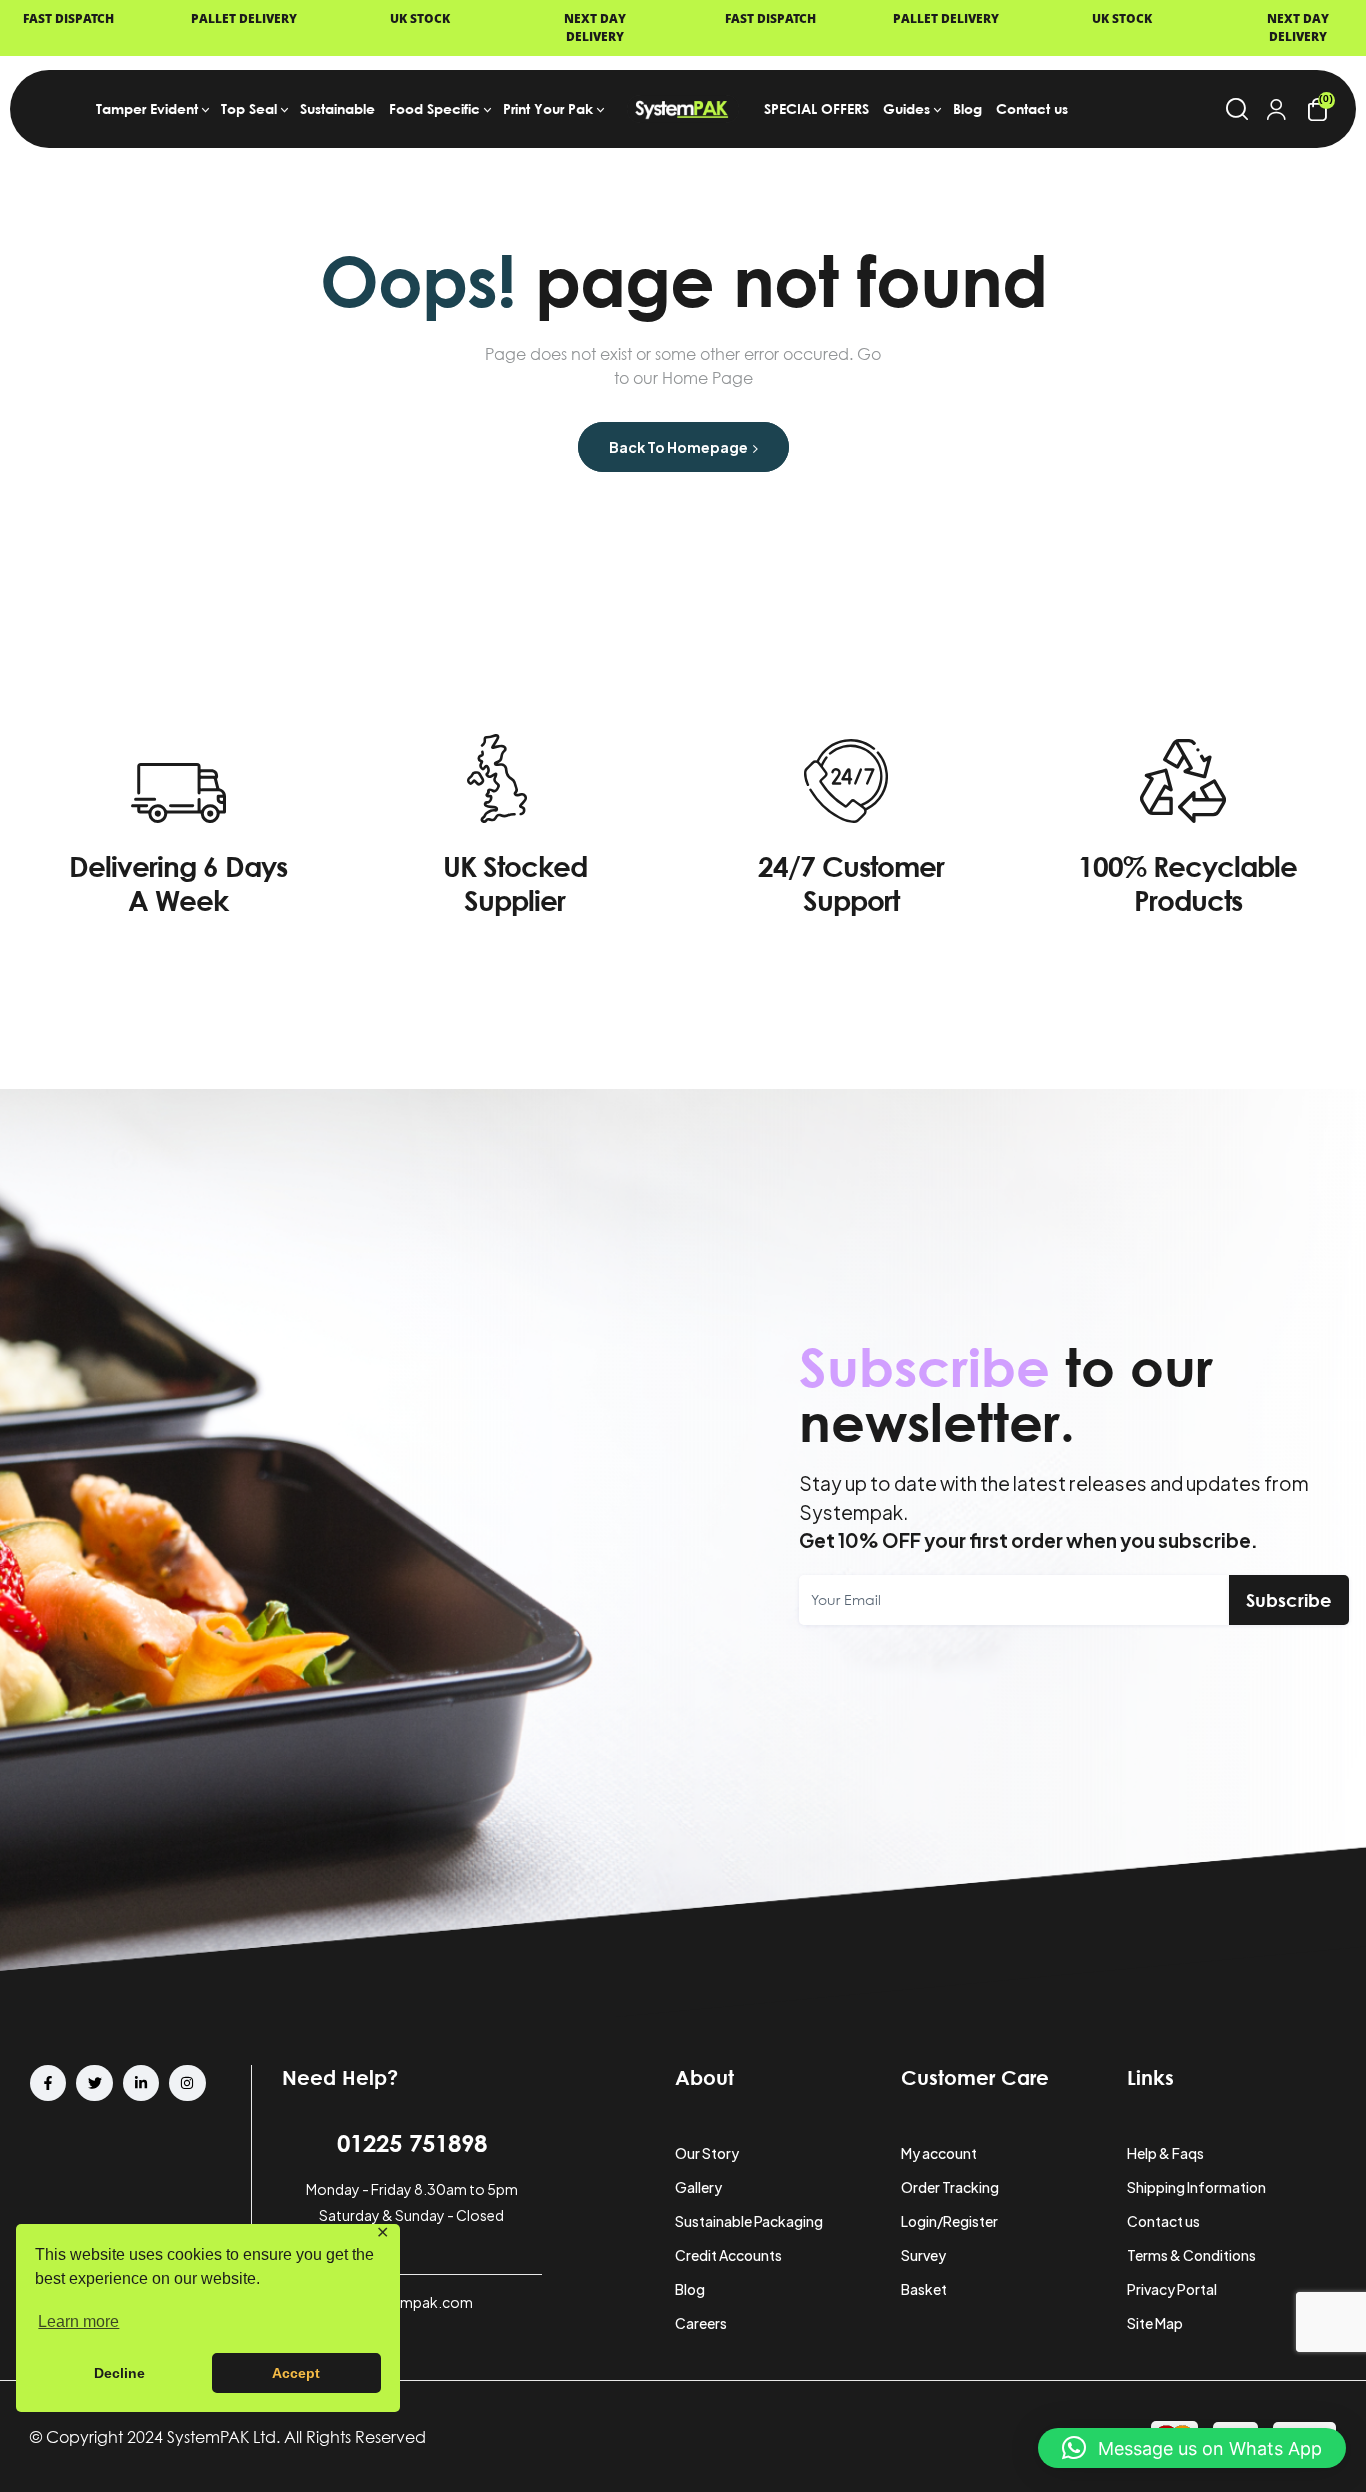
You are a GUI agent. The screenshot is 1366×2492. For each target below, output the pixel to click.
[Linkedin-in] (141, 2083)
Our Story (707, 2153)
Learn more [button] (78, 2321)
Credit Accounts (728, 2255)
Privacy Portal (1172, 2289)
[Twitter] (94, 2083)
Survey (923, 2255)
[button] (1192, 2448)
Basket (924, 2289)
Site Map (1155, 2323)
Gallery (698, 2187)
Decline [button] (119, 2373)
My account (939, 2153)
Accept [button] (296, 2373)
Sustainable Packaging (749, 2221)
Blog (690, 2289)
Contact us (1163, 2221)
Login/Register (949, 2221)
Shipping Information (1196, 2187)
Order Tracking (950, 2187)
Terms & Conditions (1191, 2255)
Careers (701, 2323)
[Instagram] (187, 2083)
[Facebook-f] (48, 2083)
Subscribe (1289, 1600)
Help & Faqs (1165, 2153)
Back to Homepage (679, 447)
